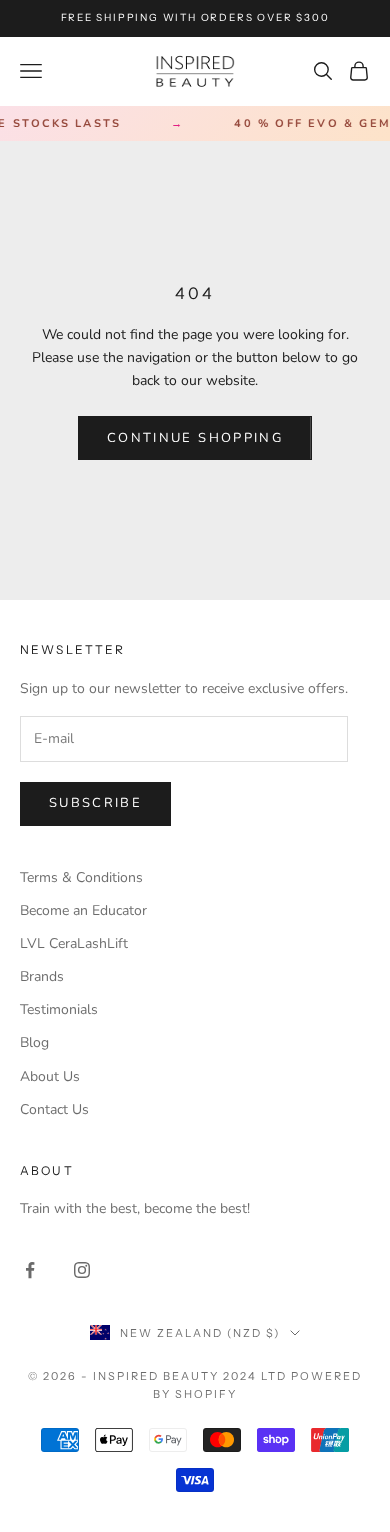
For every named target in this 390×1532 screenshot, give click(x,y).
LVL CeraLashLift (74, 943)
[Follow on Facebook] (30, 1270)
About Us (50, 1076)
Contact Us (54, 1109)
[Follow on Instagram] (82, 1270)
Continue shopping (195, 438)
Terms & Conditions (81, 877)
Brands (42, 976)
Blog (34, 1042)
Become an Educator (83, 910)
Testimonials (59, 1009)
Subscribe (95, 803)
